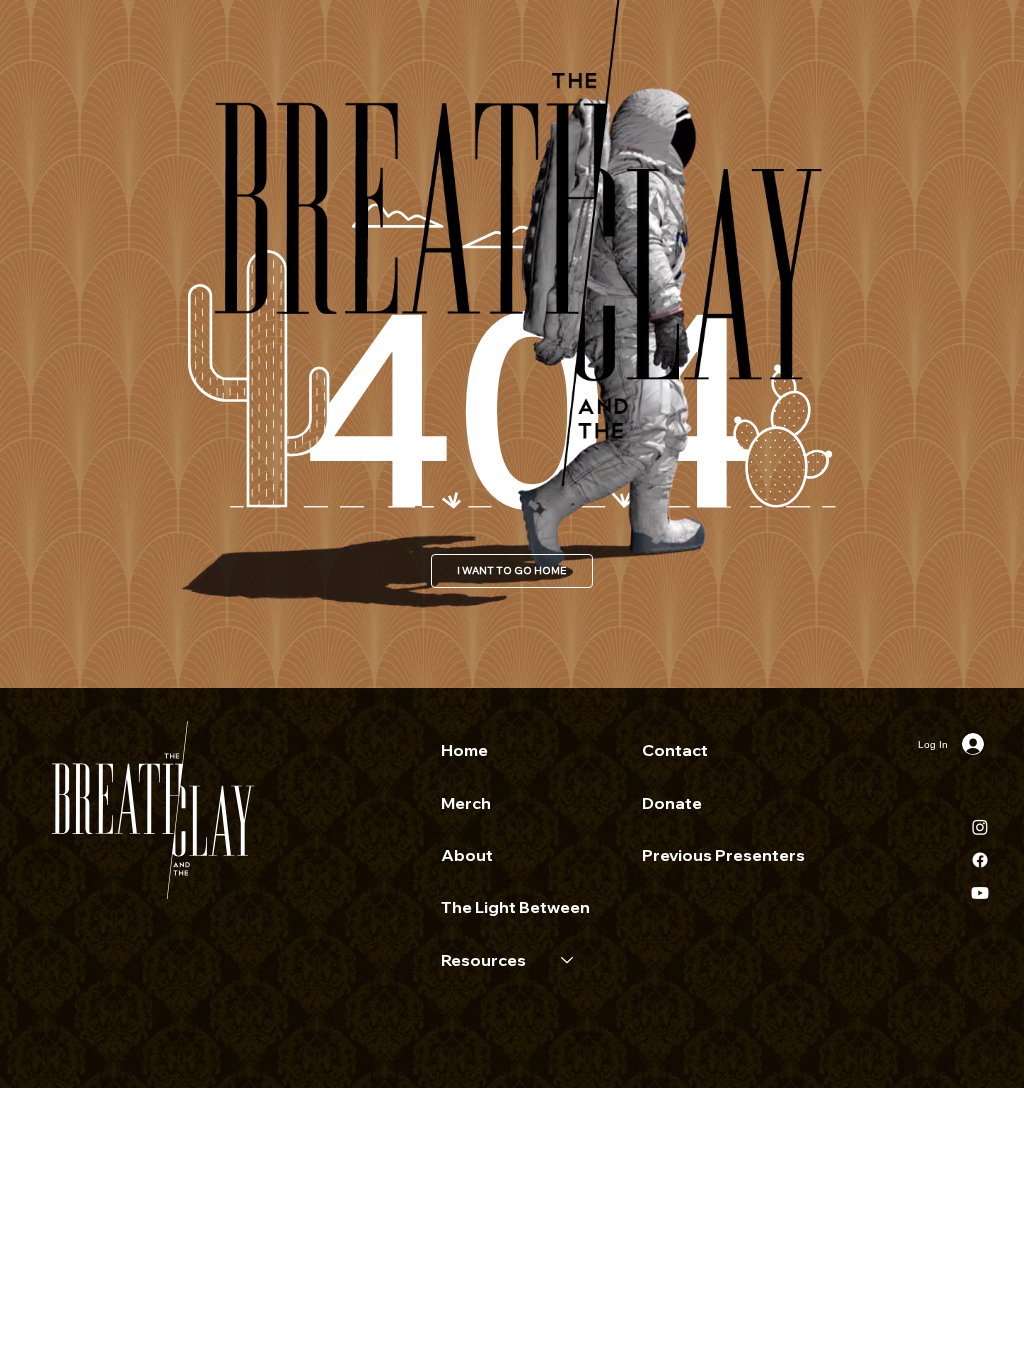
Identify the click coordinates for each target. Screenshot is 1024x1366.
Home (464, 750)
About (467, 855)
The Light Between (515, 907)
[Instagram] (980, 827)
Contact (675, 750)
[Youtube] (980, 893)
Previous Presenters (723, 855)
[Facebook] (980, 860)
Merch (466, 803)
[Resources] (568, 960)
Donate (672, 803)
